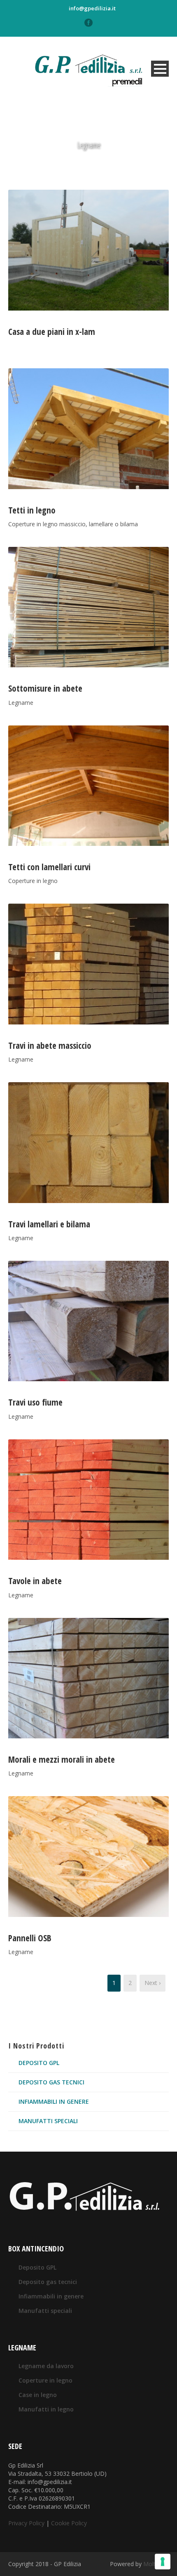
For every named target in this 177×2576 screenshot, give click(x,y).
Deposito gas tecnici (51, 2082)
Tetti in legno (32, 510)
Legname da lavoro (46, 2366)
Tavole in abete (35, 1581)
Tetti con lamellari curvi (49, 867)
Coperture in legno (45, 2380)
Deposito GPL (39, 2063)
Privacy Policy (26, 2523)
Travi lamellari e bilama (49, 1224)
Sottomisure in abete (45, 688)
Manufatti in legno (46, 2409)
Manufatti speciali (48, 2121)
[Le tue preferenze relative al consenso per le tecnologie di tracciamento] (163, 2562)
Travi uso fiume (35, 1402)
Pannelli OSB (30, 1938)
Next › (153, 1983)
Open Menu (160, 69)
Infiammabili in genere (54, 2102)
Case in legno (38, 2395)
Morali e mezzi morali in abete (62, 1759)
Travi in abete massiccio (50, 1045)
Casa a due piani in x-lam (52, 332)
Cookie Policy (69, 2523)
